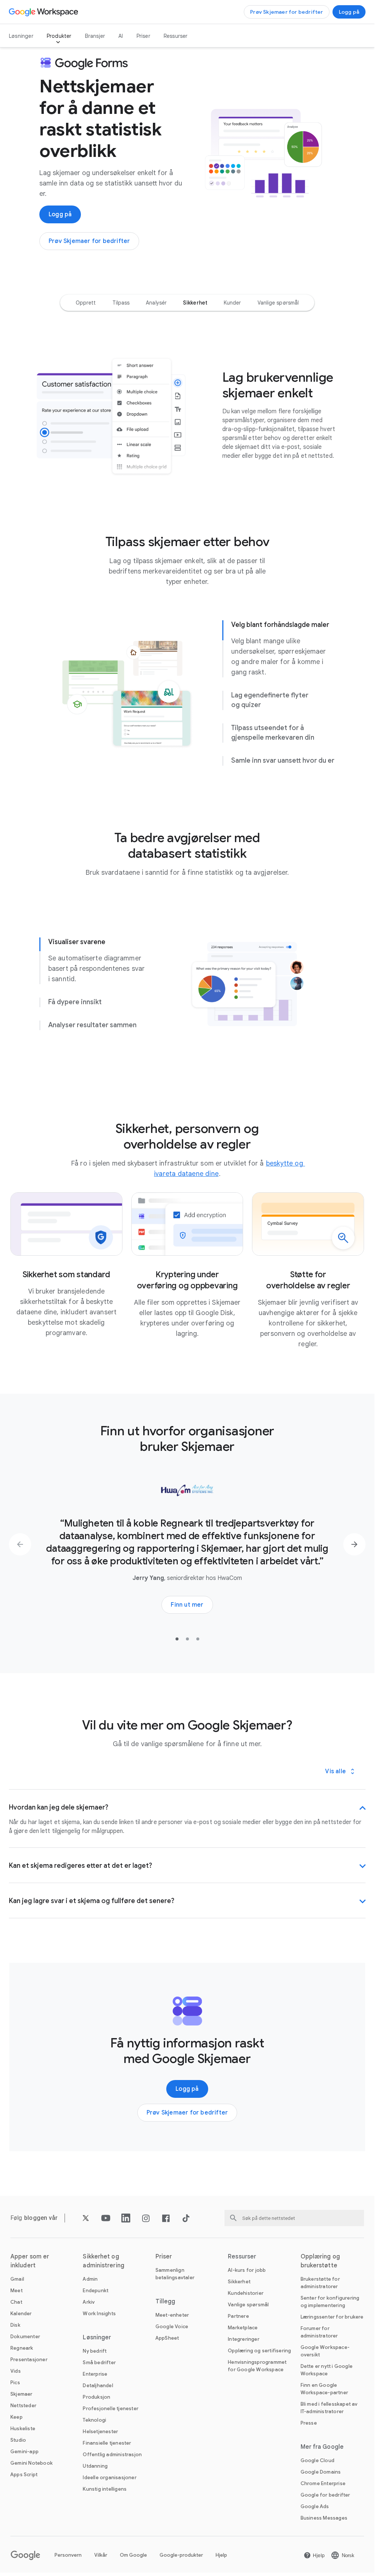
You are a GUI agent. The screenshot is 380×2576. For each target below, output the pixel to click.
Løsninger (21, 36)
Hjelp (221, 2555)
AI (121, 36)
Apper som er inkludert (30, 2261)
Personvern (68, 2555)
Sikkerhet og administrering (103, 2261)
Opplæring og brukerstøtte (320, 2261)
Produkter (59, 36)
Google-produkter (181, 2555)
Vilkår (101, 2555)
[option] (86, 303)
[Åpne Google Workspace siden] (44, 12)
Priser (143, 36)
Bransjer (95, 36)
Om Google (133, 2555)
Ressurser (176, 36)
